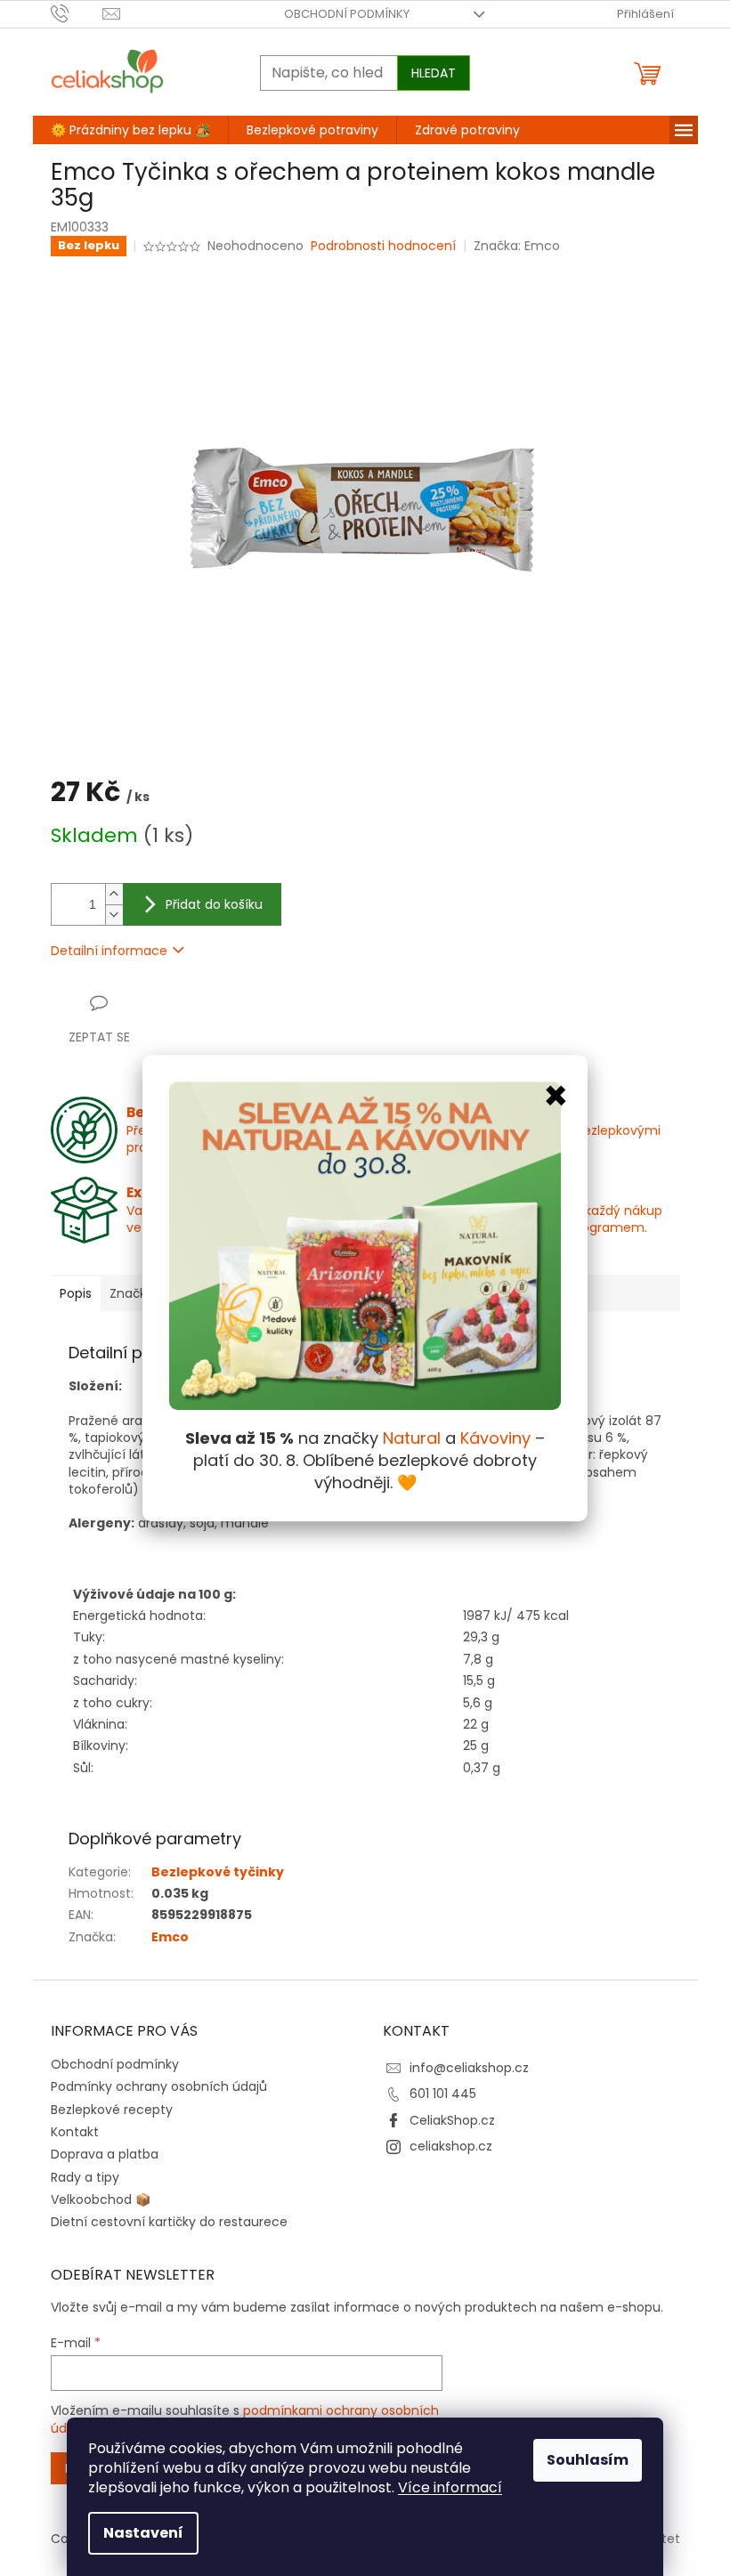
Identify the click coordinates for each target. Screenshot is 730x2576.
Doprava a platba (105, 2154)
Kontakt (75, 2132)
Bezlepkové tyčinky (218, 1872)
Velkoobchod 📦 (101, 2199)
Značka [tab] (132, 1293)
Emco (170, 1937)
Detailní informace (109, 951)
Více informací (450, 2487)
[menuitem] (130, 130)
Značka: (517, 246)
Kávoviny (495, 1438)
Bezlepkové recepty (112, 2110)
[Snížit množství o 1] (114, 915)
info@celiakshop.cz (469, 2068)
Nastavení (143, 2533)
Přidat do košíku (214, 904)
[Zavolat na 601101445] (77, 13)
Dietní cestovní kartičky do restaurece (169, 2222)
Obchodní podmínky (347, 14)
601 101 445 (443, 2094)
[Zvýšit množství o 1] (114, 894)
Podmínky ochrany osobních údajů (159, 2086)
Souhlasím (588, 2460)
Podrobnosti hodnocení (383, 246)
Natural (412, 1438)
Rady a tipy (85, 2177)
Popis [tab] (76, 1293)
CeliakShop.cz (452, 2120)
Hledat (434, 73)
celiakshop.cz (451, 2146)
